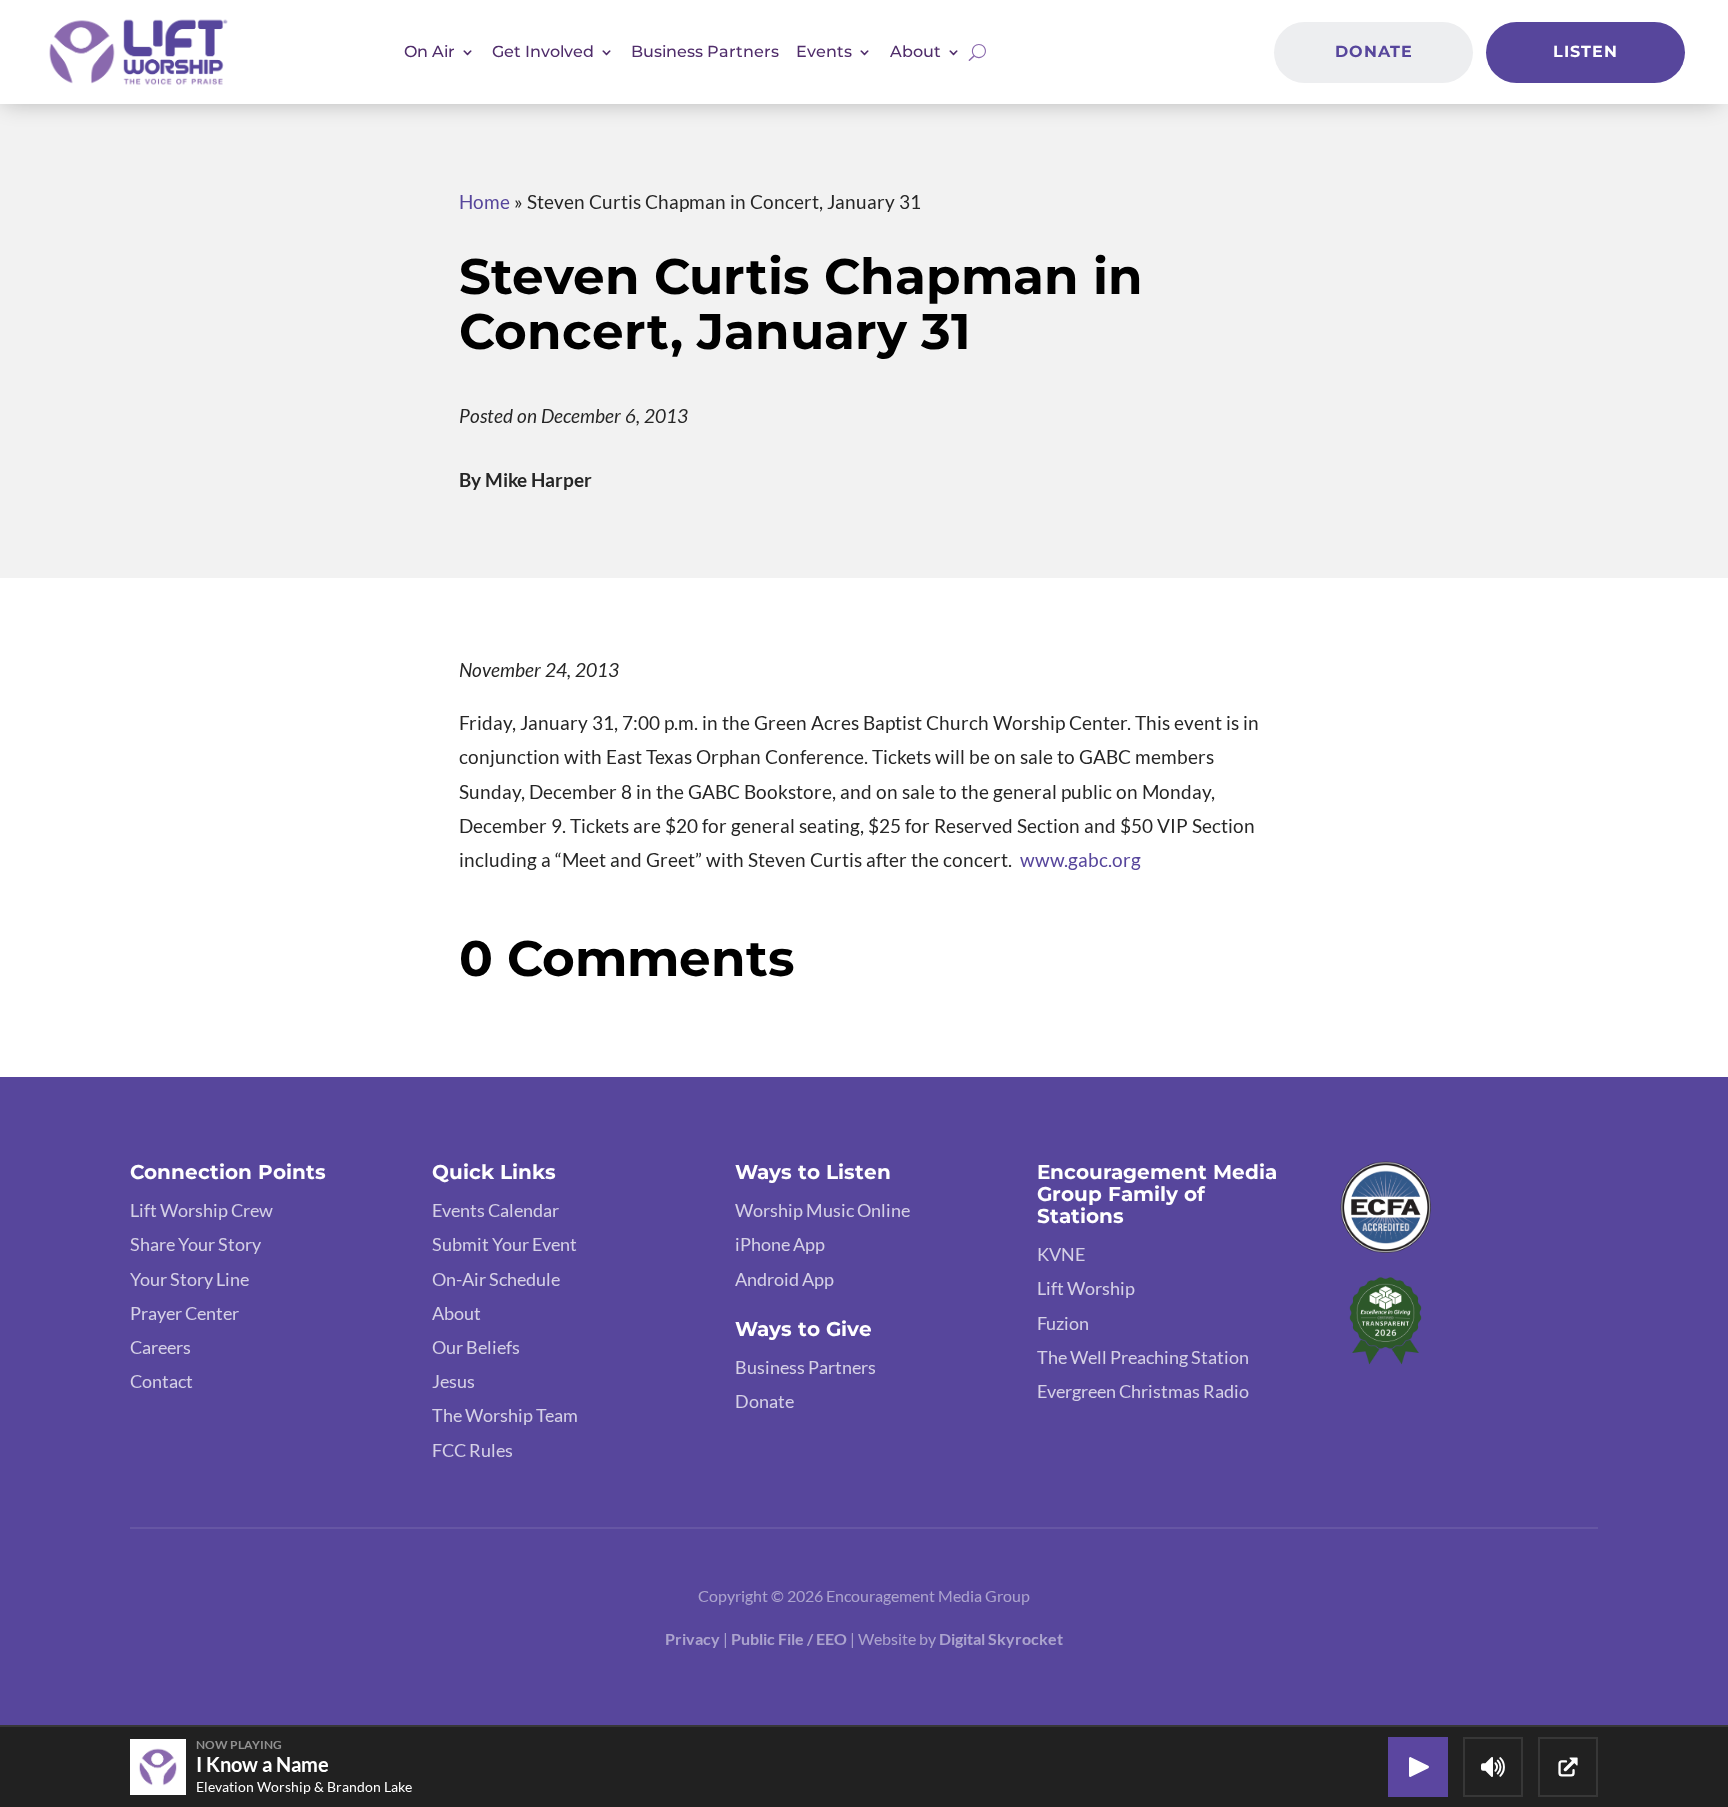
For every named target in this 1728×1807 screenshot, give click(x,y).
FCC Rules (472, 1450)
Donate (1374, 51)
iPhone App (780, 1244)
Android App (784, 1279)
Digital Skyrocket (1001, 1638)
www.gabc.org (1078, 859)
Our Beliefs (476, 1347)
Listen (1585, 51)
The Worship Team (505, 1415)
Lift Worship (1086, 1288)
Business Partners (705, 51)
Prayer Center (184, 1313)
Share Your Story (195, 1244)
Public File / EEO (790, 1638)
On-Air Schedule (496, 1279)
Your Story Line (189, 1279)
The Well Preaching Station (1143, 1357)
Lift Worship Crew (201, 1210)
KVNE (1061, 1254)
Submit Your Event (504, 1244)
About (456, 1313)
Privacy (692, 1638)
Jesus (453, 1381)
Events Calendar (495, 1210)
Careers (160, 1347)
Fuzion (1063, 1323)
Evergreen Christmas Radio (1143, 1391)
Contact (161, 1381)
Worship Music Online (822, 1210)
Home (484, 201)
